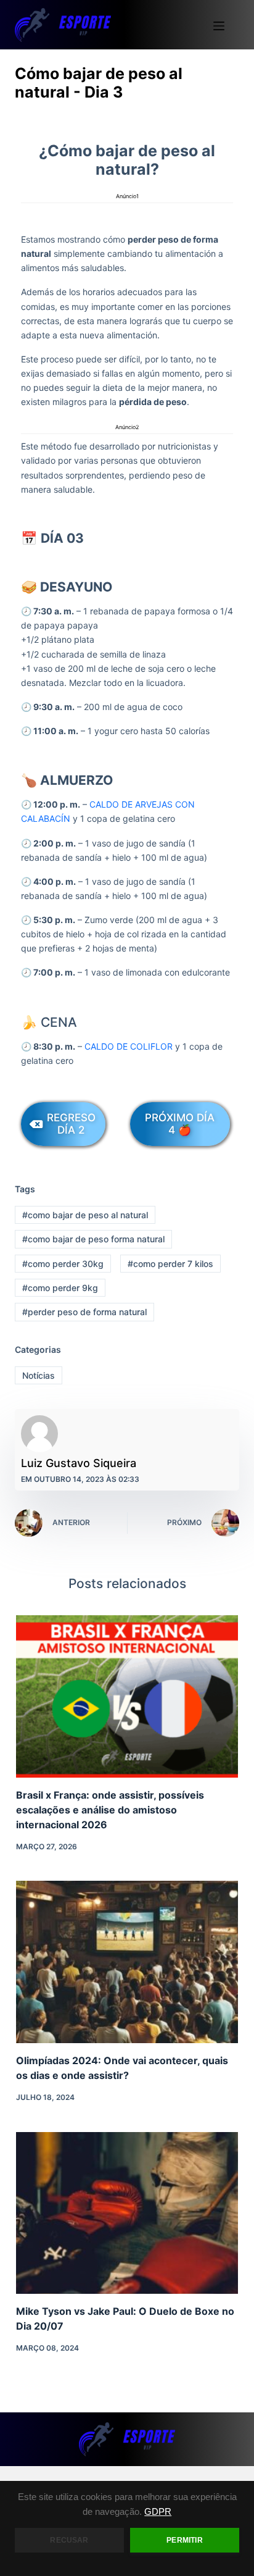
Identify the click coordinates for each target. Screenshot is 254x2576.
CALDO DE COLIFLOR (129, 1046)
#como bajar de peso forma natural (93, 1239)
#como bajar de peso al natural (85, 1215)
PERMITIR (184, 2540)
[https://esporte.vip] (63, 25)
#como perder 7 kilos (170, 1264)
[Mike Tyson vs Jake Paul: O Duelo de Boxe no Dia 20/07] (127, 2213)
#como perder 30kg (63, 1264)
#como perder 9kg (60, 1288)
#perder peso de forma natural (84, 1312)
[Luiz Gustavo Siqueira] (39, 1434)
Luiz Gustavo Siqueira (79, 1463)
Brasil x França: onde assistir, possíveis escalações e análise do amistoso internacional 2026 (110, 1810)
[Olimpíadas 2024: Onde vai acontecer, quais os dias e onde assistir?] (127, 1962)
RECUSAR (69, 2540)
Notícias (39, 1375)
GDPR (158, 2512)
